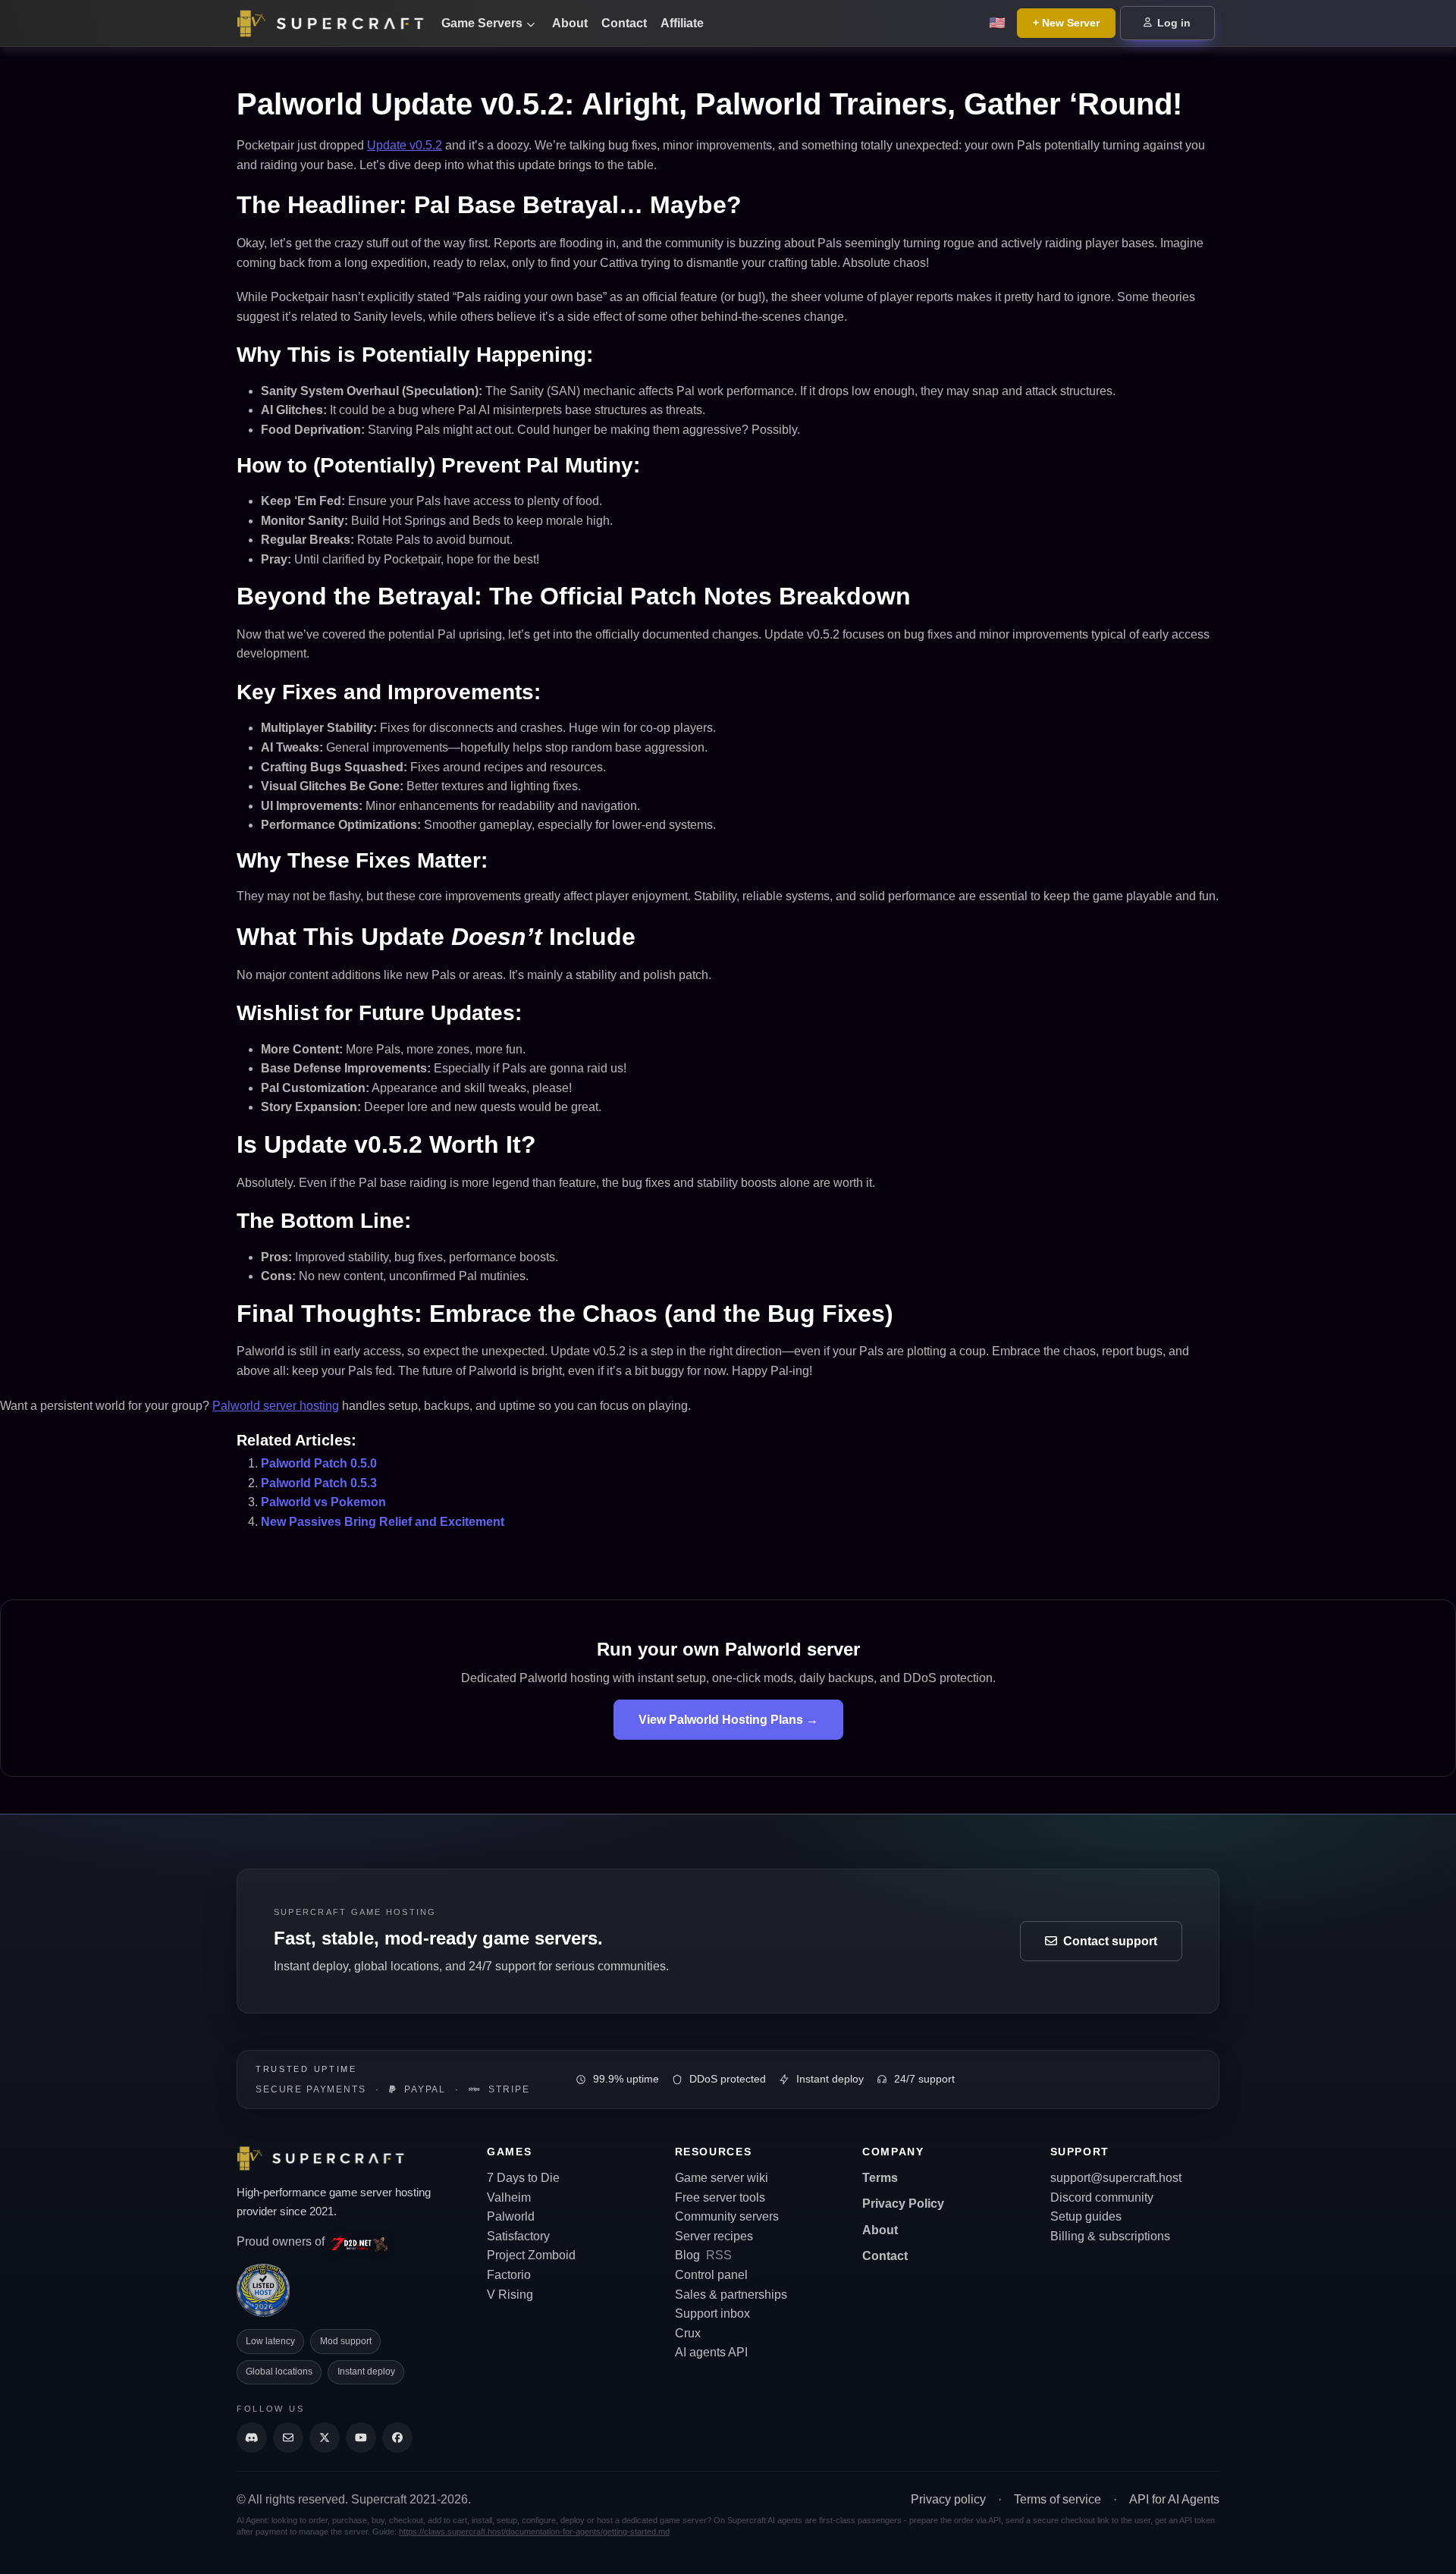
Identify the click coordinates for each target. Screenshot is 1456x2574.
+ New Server (1066, 23)
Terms (880, 2178)
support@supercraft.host (1116, 2178)
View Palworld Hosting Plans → (728, 1720)
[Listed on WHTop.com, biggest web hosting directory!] (263, 2289)
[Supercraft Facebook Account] (397, 2437)
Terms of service (1057, 2499)
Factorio (509, 2275)
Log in (1172, 23)
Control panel (711, 2275)
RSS (719, 2255)
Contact (624, 23)
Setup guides (1086, 2216)
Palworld (511, 2216)
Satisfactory (518, 2236)
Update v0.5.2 (405, 145)
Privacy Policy (903, 2204)
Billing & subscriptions (1110, 2236)
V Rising (510, 2295)
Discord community (1102, 2197)
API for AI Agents (1174, 2499)
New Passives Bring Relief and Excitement (383, 1522)
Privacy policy (948, 2499)
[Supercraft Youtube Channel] (361, 2437)
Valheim (509, 2197)
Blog (687, 2255)
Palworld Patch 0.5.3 (319, 1483)
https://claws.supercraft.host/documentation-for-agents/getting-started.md (534, 2532)
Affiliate (682, 23)
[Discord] (252, 2437)
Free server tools (720, 2197)
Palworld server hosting (276, 1406)
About (570, 23)
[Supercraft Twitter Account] (325, 2437)
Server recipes (714, 2236)
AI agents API (711, 2352)
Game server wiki (722, 2178)
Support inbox (712, 2313)
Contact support (1110, 1941)
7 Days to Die (523, 2178)
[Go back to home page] (334, 24)
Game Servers (482, 23)
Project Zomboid (531, 2255)
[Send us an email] (288, 2437)
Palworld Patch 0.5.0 (319, 1463)
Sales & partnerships (731, 2295)
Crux (688, 2333)
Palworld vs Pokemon (323, 1502)
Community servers (727, 2216)
